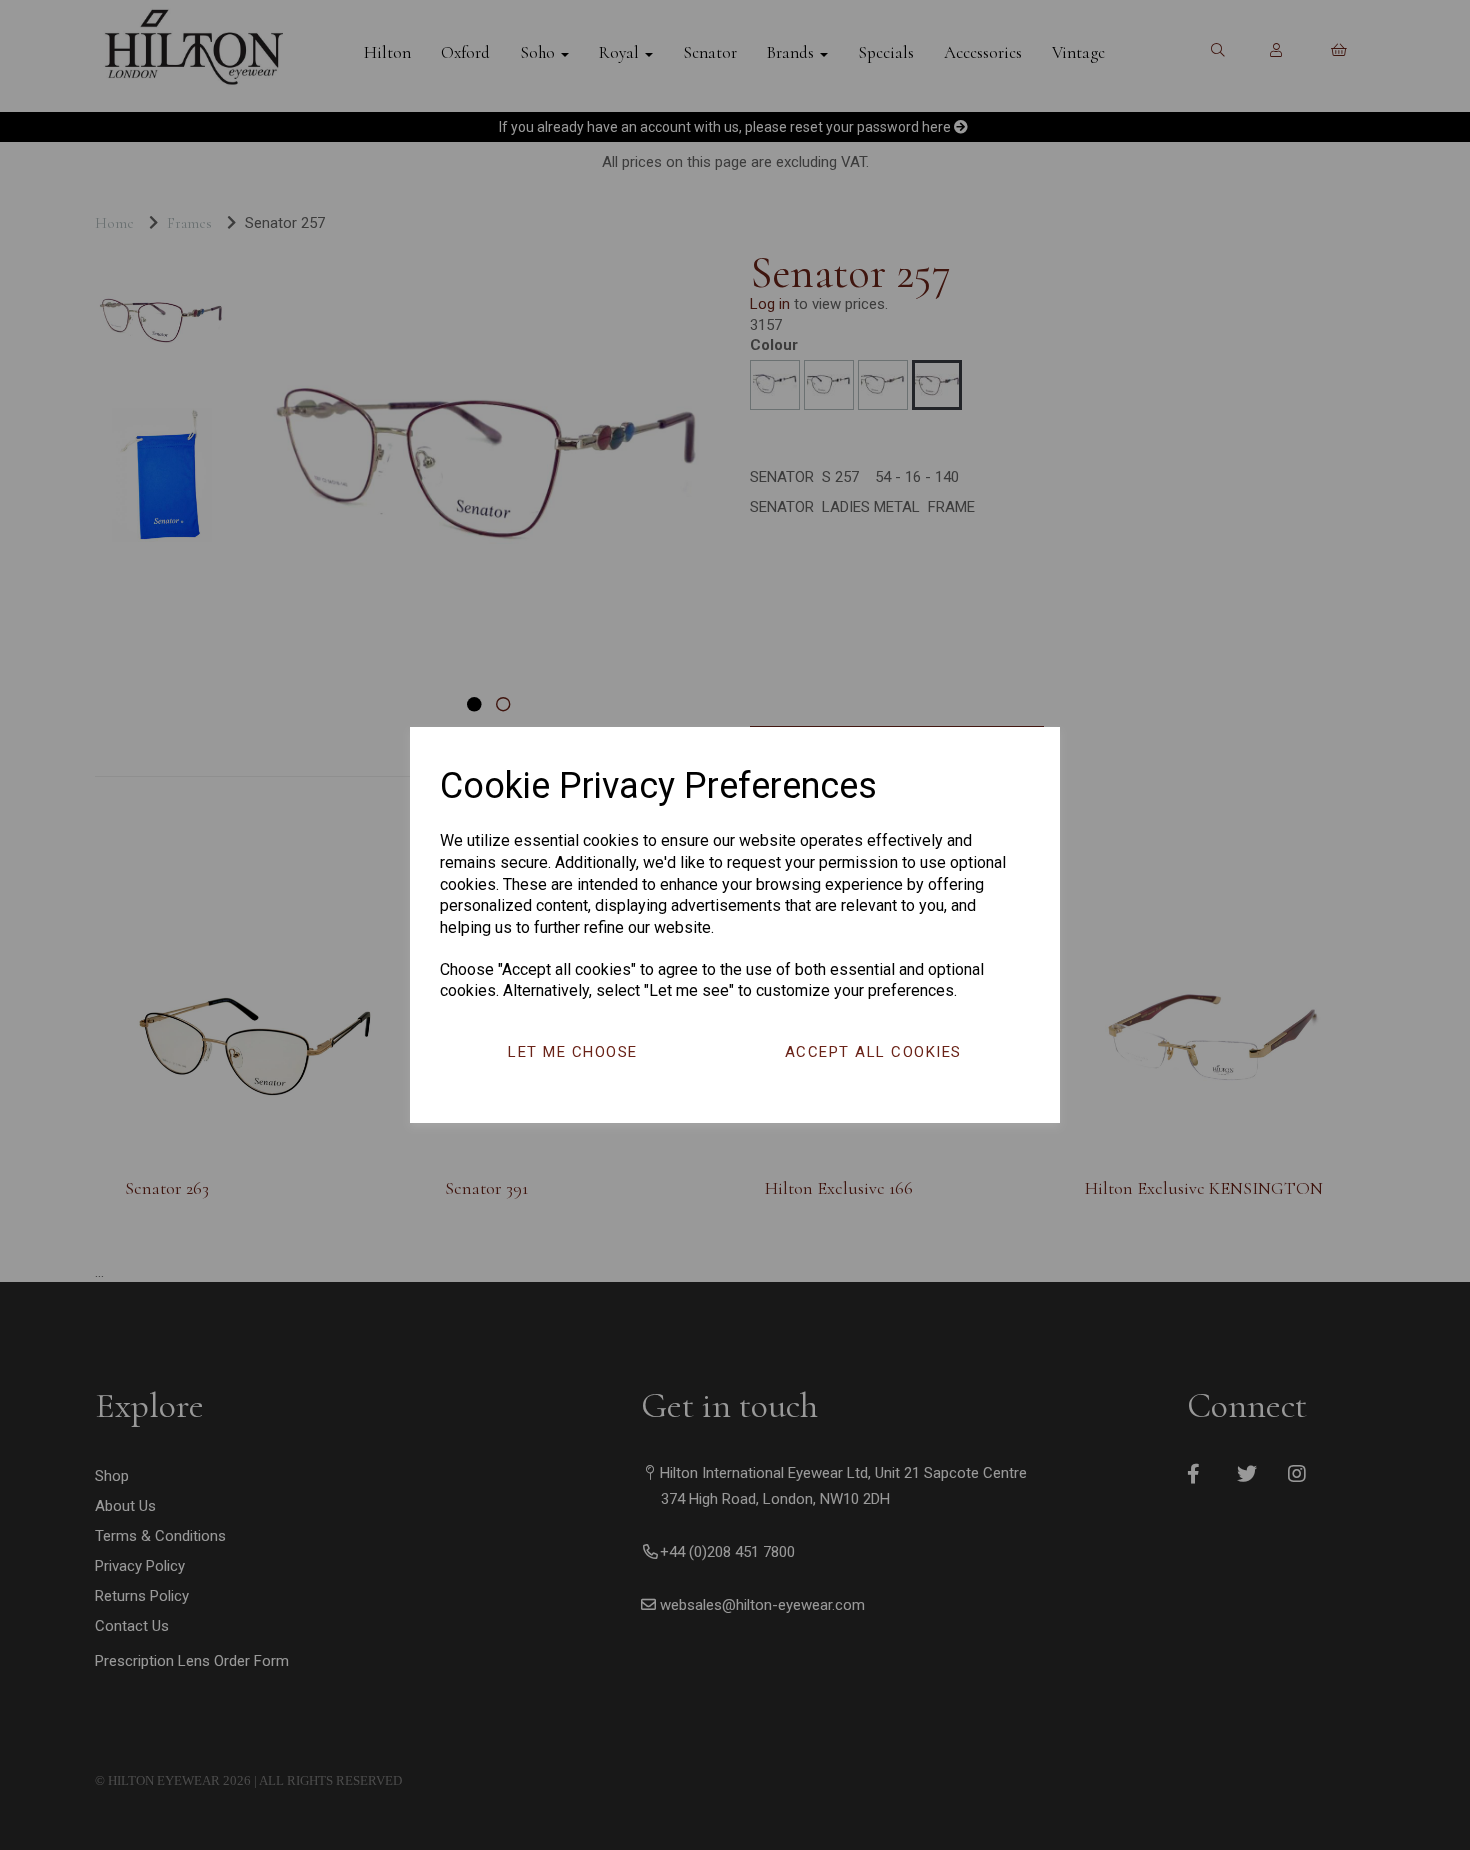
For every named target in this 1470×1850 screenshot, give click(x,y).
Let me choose (573, 1052)
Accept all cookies (873, 1052)
